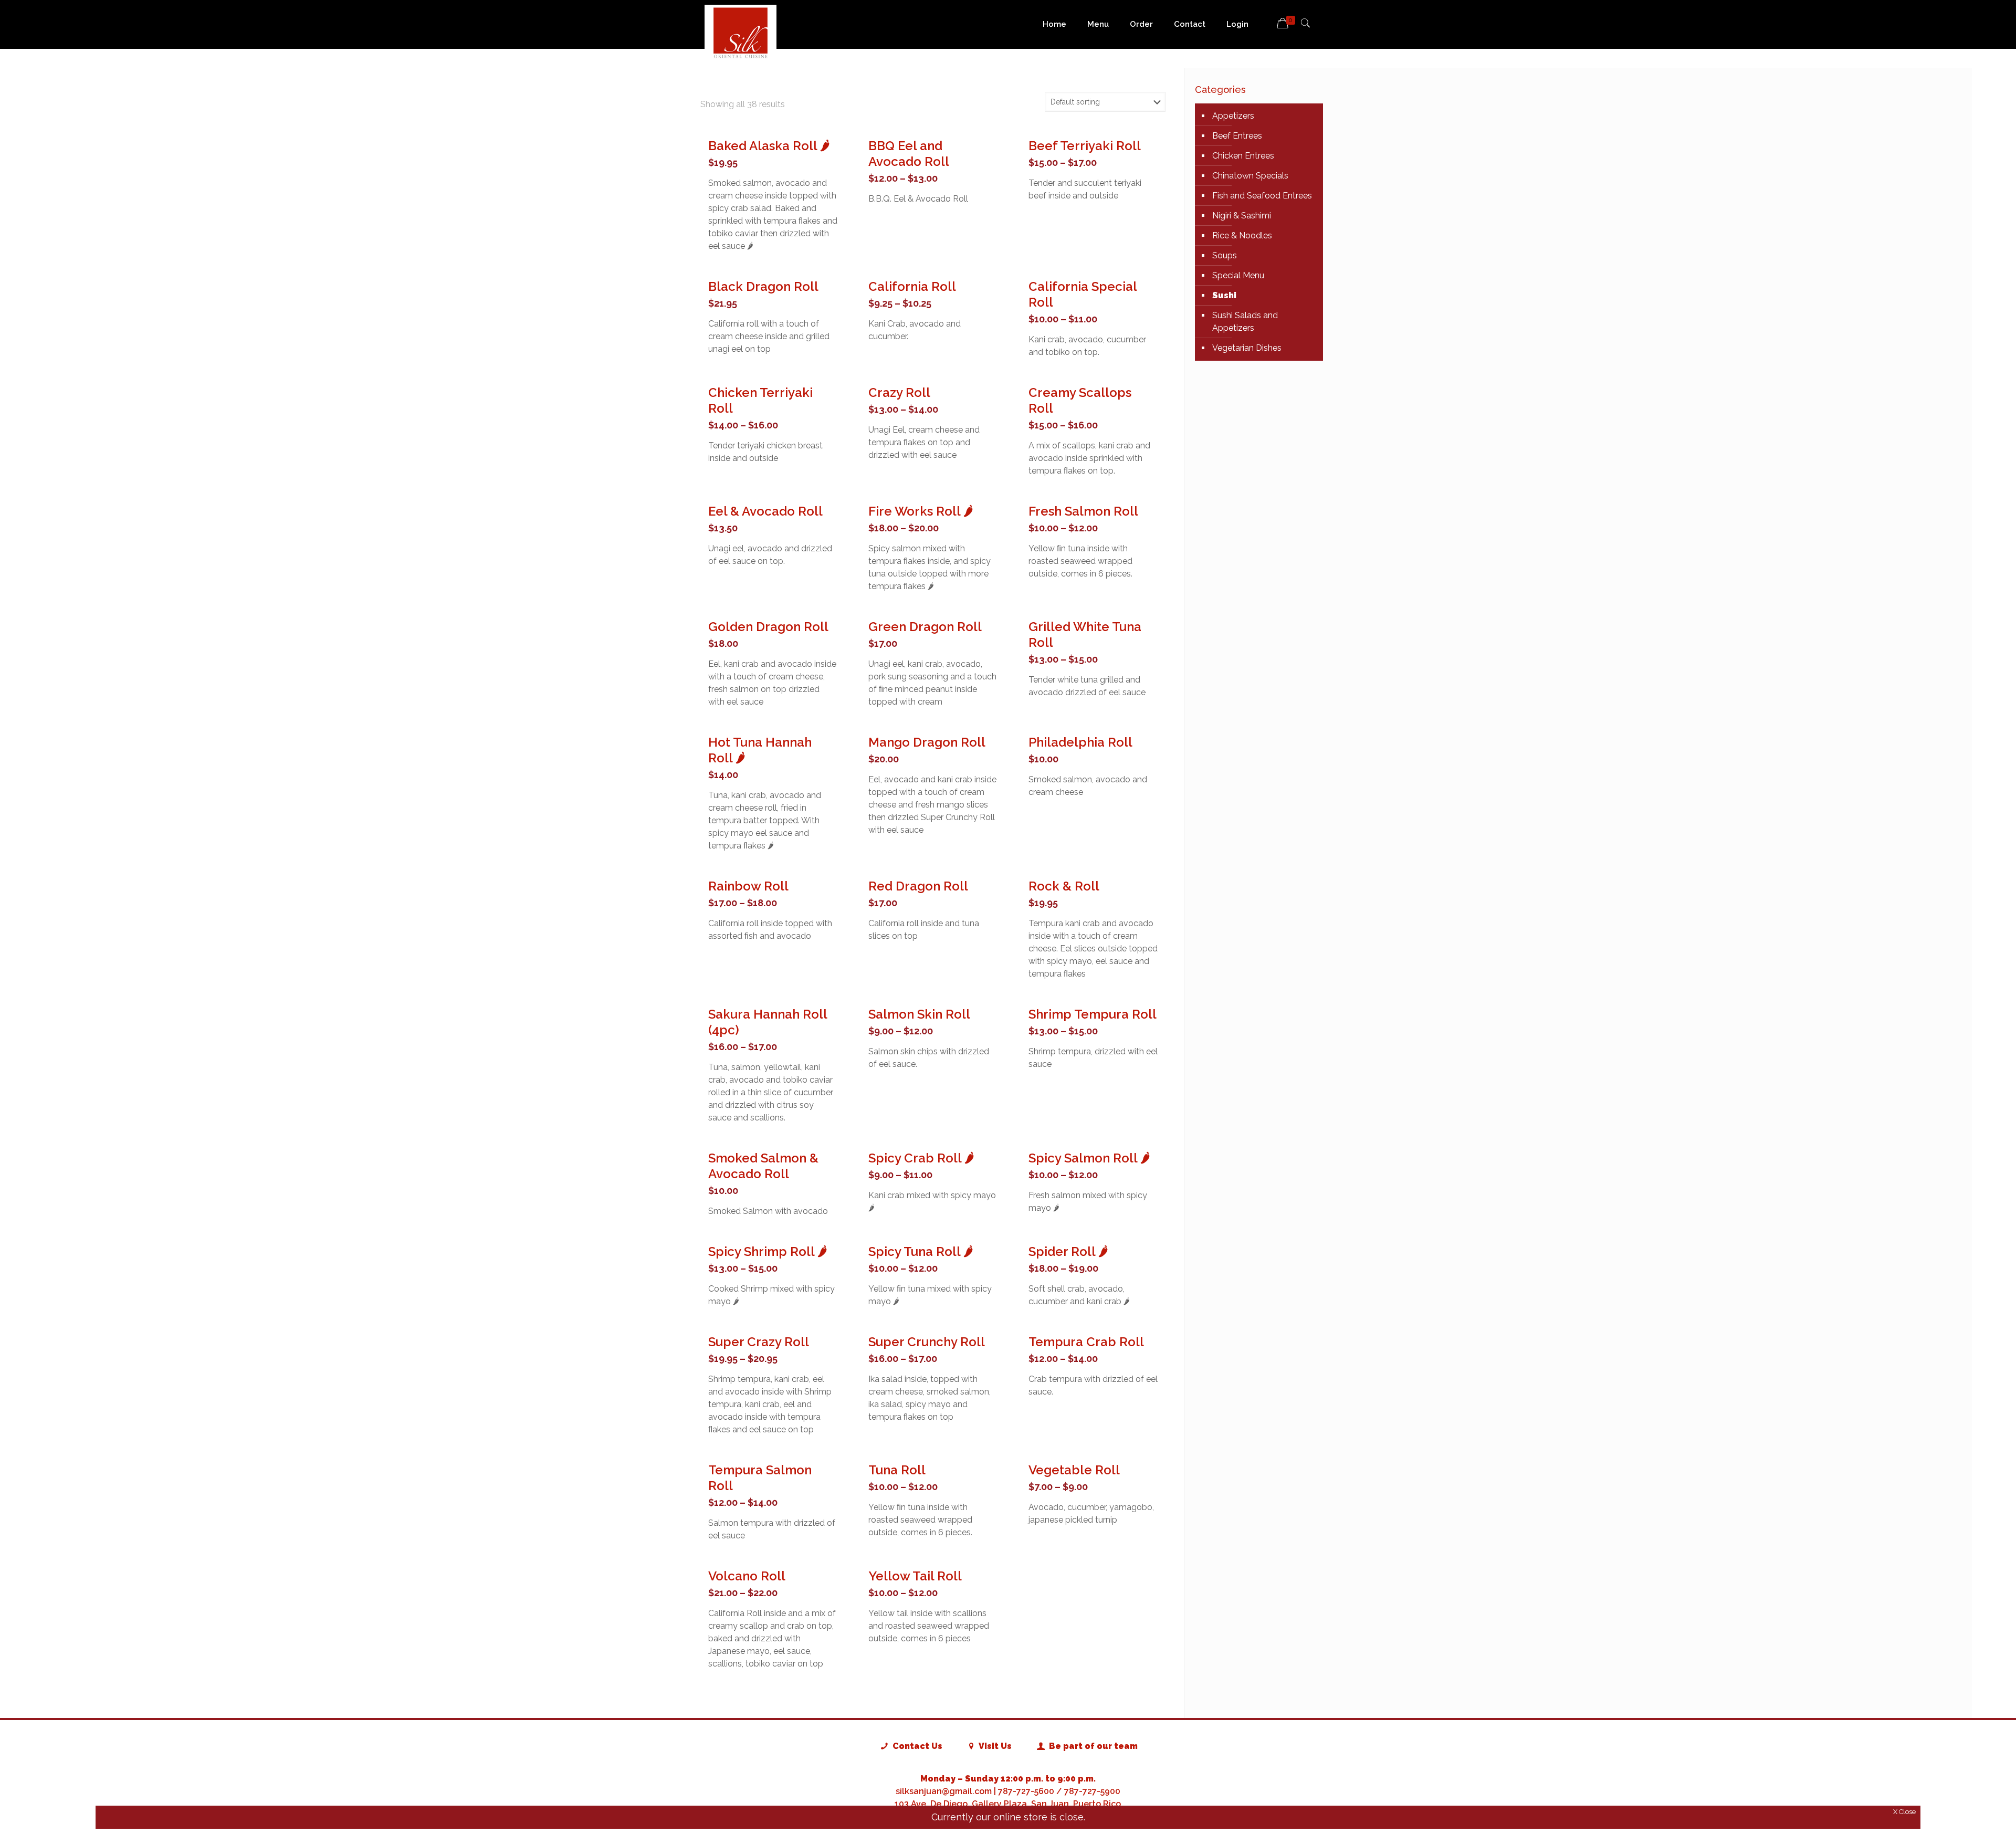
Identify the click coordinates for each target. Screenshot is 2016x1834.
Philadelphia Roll (1080, 742)
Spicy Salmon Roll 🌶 (1089, 1158)
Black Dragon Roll (763, 286)
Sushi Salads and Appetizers (1245, 322)
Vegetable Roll (1074, 1470)
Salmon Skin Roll (919, 1014)
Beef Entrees (1237, 136)
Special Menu (1238, 275)
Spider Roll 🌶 (1068, 1251)
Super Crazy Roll (759, 1342)
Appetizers (1233, 116)
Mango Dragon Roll (927, 742)
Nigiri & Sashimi (1242, 216)
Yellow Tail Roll (915, 1576)
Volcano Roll (747, 1576)
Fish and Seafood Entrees (1262, 196)
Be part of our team (1092, 1746)
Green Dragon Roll (925, 627)
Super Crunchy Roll (927, 1342)
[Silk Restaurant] (741, 32)
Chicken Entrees (1243, 156)
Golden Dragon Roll (768, 627)
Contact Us (916, 1746)
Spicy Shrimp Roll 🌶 (768, 1251)
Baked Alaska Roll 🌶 (769, 146)
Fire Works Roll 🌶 (921, 511)
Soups (1225, 255)
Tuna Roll (897, 1470)
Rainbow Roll (748, 886)
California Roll (912, 286)
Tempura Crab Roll (1086, 1342)
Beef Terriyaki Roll (1085, 146)
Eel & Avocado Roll (765, 511)
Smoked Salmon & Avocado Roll (763, 1166)
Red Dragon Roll (918, 886)
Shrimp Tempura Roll (1093, 1014)
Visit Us (994, 1746)
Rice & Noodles (1242, 235)
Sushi (1224, 295)
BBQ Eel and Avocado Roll (909, 154)
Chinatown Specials (1250, 176)
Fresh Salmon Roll (1083, 511)
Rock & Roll (1064, 886)
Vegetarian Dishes (1247, 348)
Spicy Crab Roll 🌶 (921, 1158)
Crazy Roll (899, 392)
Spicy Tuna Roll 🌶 (921, 1251)
